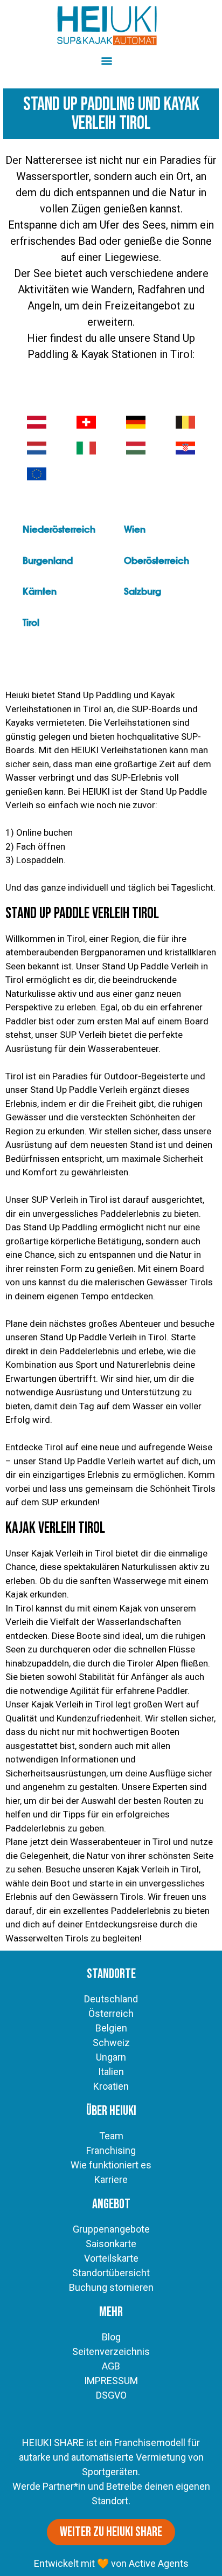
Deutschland (111, 1999)
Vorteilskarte (111, 2258)
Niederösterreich (59, 530)
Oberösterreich (157, 561)
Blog (111, 2337)
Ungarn (111, 2057)
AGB (111, 2366)
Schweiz (111, 2043)
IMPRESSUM (111, 2381)
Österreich (111, 2013)
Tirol (31, 623)
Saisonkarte (111, 2244)
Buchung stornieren (111, 2287)
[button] (106, 60)
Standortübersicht (111, 2273)
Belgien (111, 2028)
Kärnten (40, 592)
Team (111, 2136)
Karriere (111, 2179)
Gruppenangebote (111, 2229)
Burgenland (48, 561)
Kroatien (111, 2086)
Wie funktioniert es (111, 2165)
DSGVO (111, 2395)
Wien (135, 530)
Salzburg (143, 592)
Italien (111, 2072)
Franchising (111, 2150)
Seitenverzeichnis (111, 2351)
